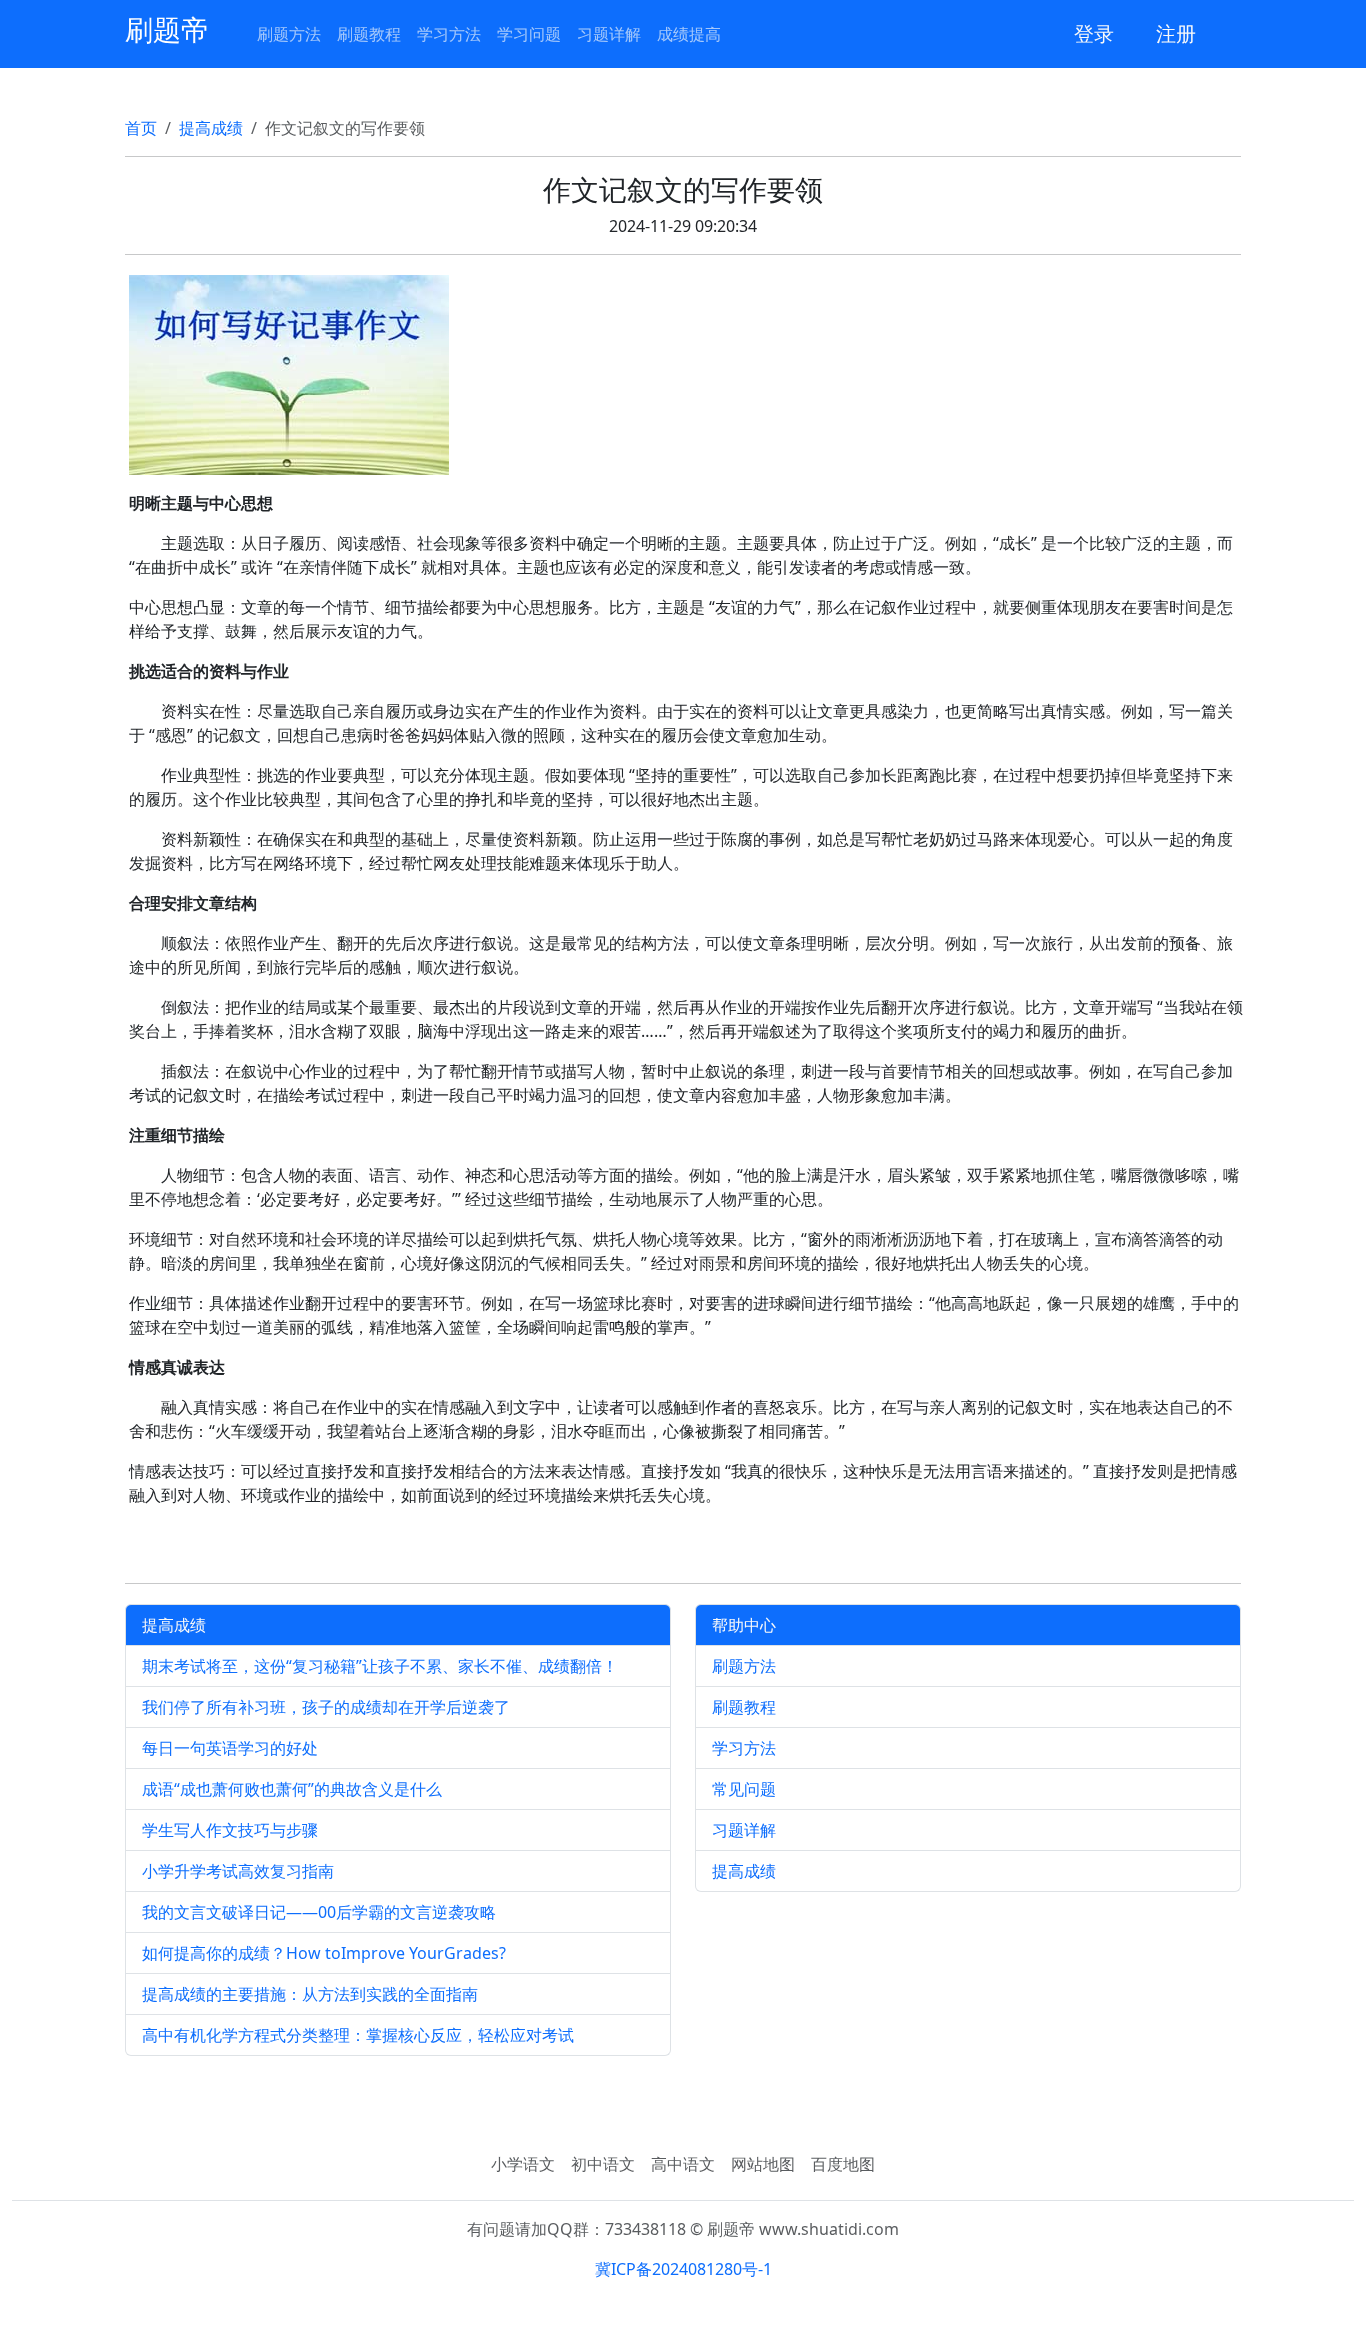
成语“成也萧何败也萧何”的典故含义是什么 (292, 1789)
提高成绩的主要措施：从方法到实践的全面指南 (310, 1994)
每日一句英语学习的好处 (230, 1748)
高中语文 (683, 2164)
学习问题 (529, 34)
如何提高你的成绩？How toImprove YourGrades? (324, 1953)
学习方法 (449, 34)
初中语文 (603, 2164)
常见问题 (744, 1789)
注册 (1176, 33)
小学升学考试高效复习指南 (238, 1871)
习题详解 (609, 34)
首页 (141, 128)
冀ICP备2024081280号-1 (683, 2269)
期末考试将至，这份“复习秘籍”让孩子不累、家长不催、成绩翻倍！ (380, 1666)
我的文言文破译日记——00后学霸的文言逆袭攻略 (319, 1912)
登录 (1094, 33)
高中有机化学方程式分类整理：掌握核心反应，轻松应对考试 (358, 2035)
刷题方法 (289, 34)
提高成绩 (211, 128)
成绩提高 (689, 34)
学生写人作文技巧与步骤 (230, 1830)
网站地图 (763, 2164)
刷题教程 (369, 34)
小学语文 (523, 2164)
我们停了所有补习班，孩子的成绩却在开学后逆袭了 (326, 1707)
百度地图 (843, 2164)
